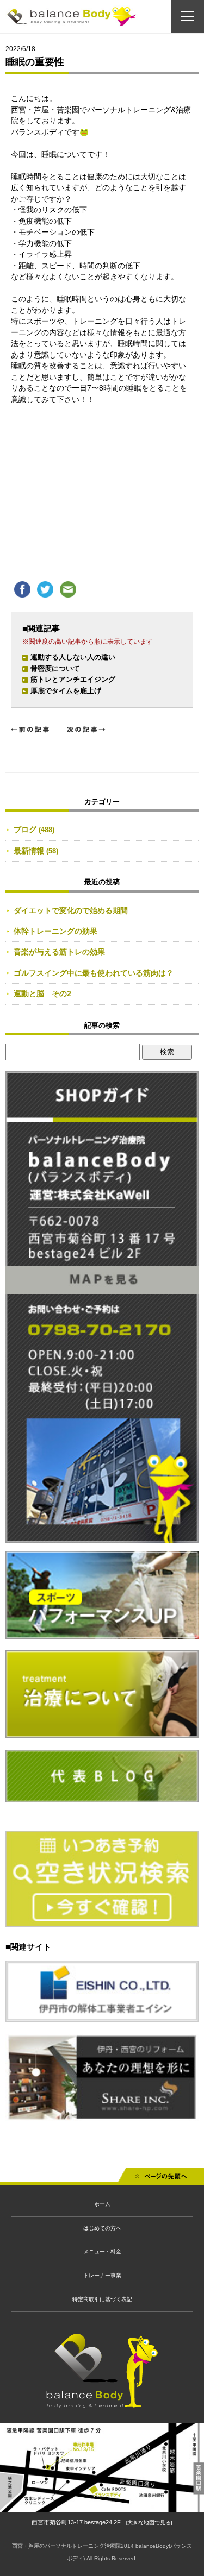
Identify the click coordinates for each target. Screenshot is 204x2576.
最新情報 (29, 851)
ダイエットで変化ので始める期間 (71, 910)
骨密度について (55, 668)
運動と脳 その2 (42, 994)
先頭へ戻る (161, 2179)
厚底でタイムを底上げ (66, 691)
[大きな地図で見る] (149, 2522)
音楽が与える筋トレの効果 (59, 952)
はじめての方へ (102, 2228)
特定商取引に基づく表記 (102, 2299)
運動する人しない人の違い (73, 657)
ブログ (25, 830)
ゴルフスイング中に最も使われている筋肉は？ (94, 973)
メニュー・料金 (102, 2251)
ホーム (102, 2204)
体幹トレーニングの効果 (55, 931)
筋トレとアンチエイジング (73, 679)
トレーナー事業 (102, 2275)
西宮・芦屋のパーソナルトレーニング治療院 (66, 2546)
